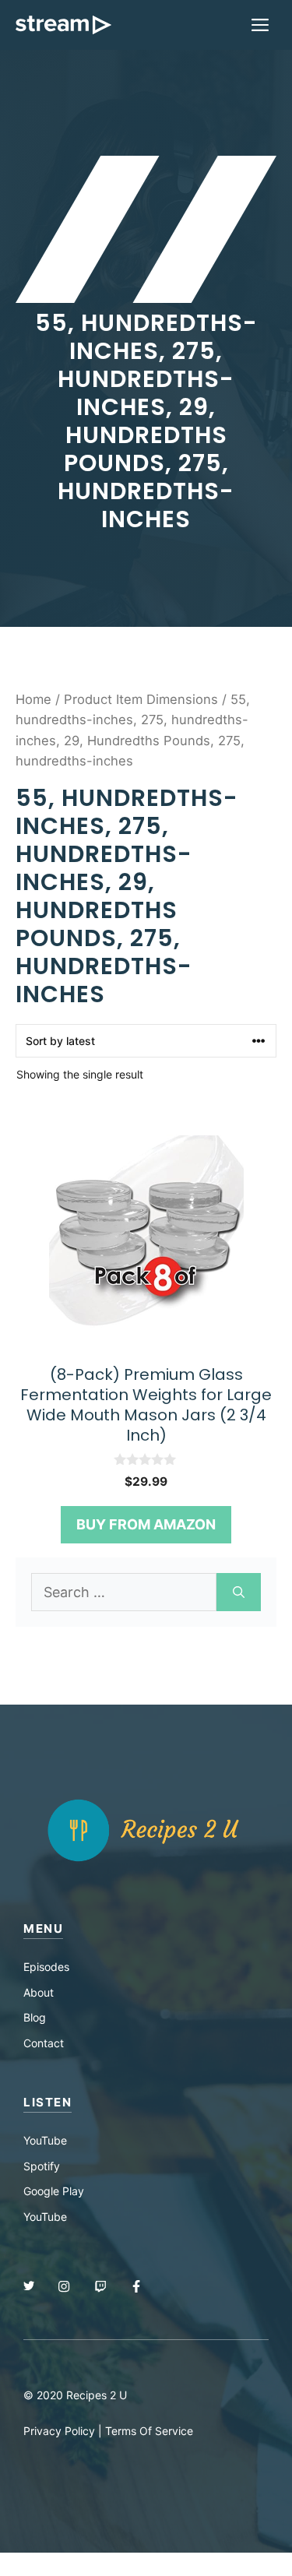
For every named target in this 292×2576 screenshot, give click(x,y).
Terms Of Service (149, 2431)
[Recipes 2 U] (63, 25)
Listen (47, 2102)
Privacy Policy (59, 2431)
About (39, 1992)
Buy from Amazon (146, 1524)
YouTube (45, 2140)
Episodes (46, 1967)
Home (33, 699)
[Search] (239, 1592)
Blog (35, 2017)
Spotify (42, 2166)
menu (43, 1928)
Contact (44, 2043)
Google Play (54, 2191)
